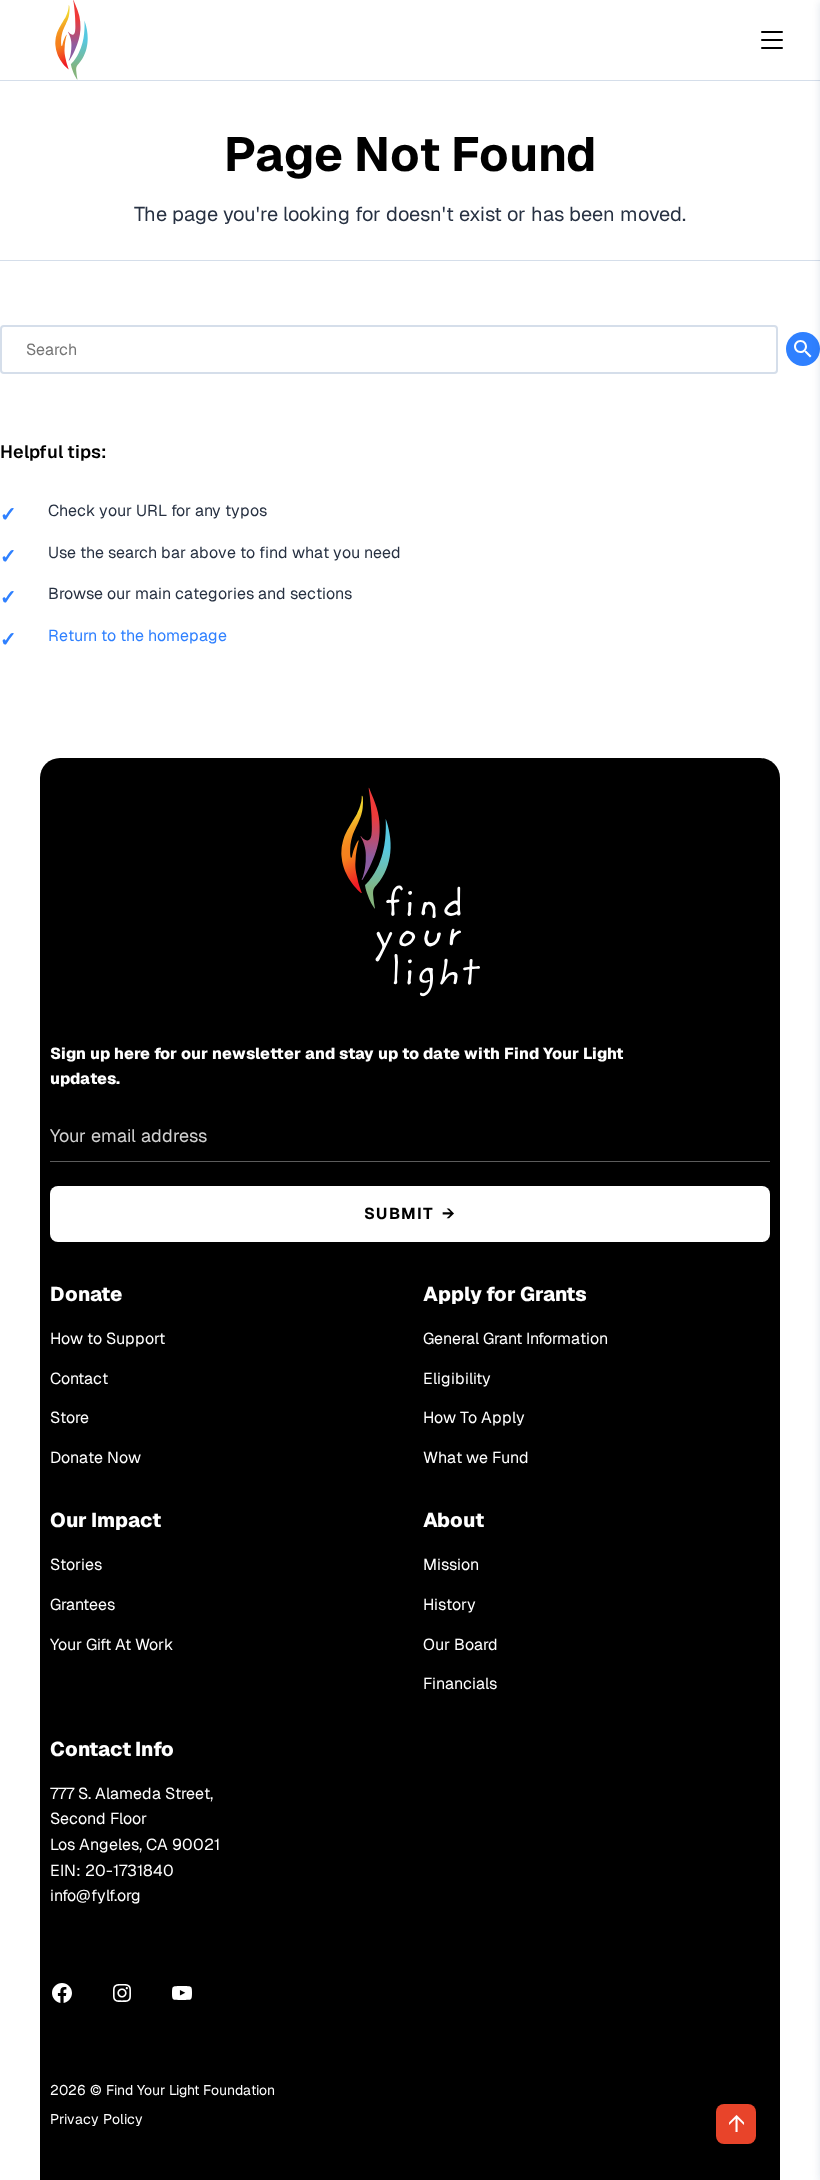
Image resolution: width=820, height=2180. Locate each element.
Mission (451, 1564)
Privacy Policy (96, 2119)
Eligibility (457, 1378)
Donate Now (95, 1457)
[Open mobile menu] (772, 40)
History (449, 1604)
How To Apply (474, 1417)
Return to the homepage (137, 635)
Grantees (82, 1604)
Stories (76, 1564)
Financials (460, 1683)
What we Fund (476, 1457)
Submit (399, 1213)
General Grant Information (515, 1338)
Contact (79, 1378)
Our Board (460, 1644)
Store (69, 1417)
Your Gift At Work (111, 1644)
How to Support (107, 1338)
